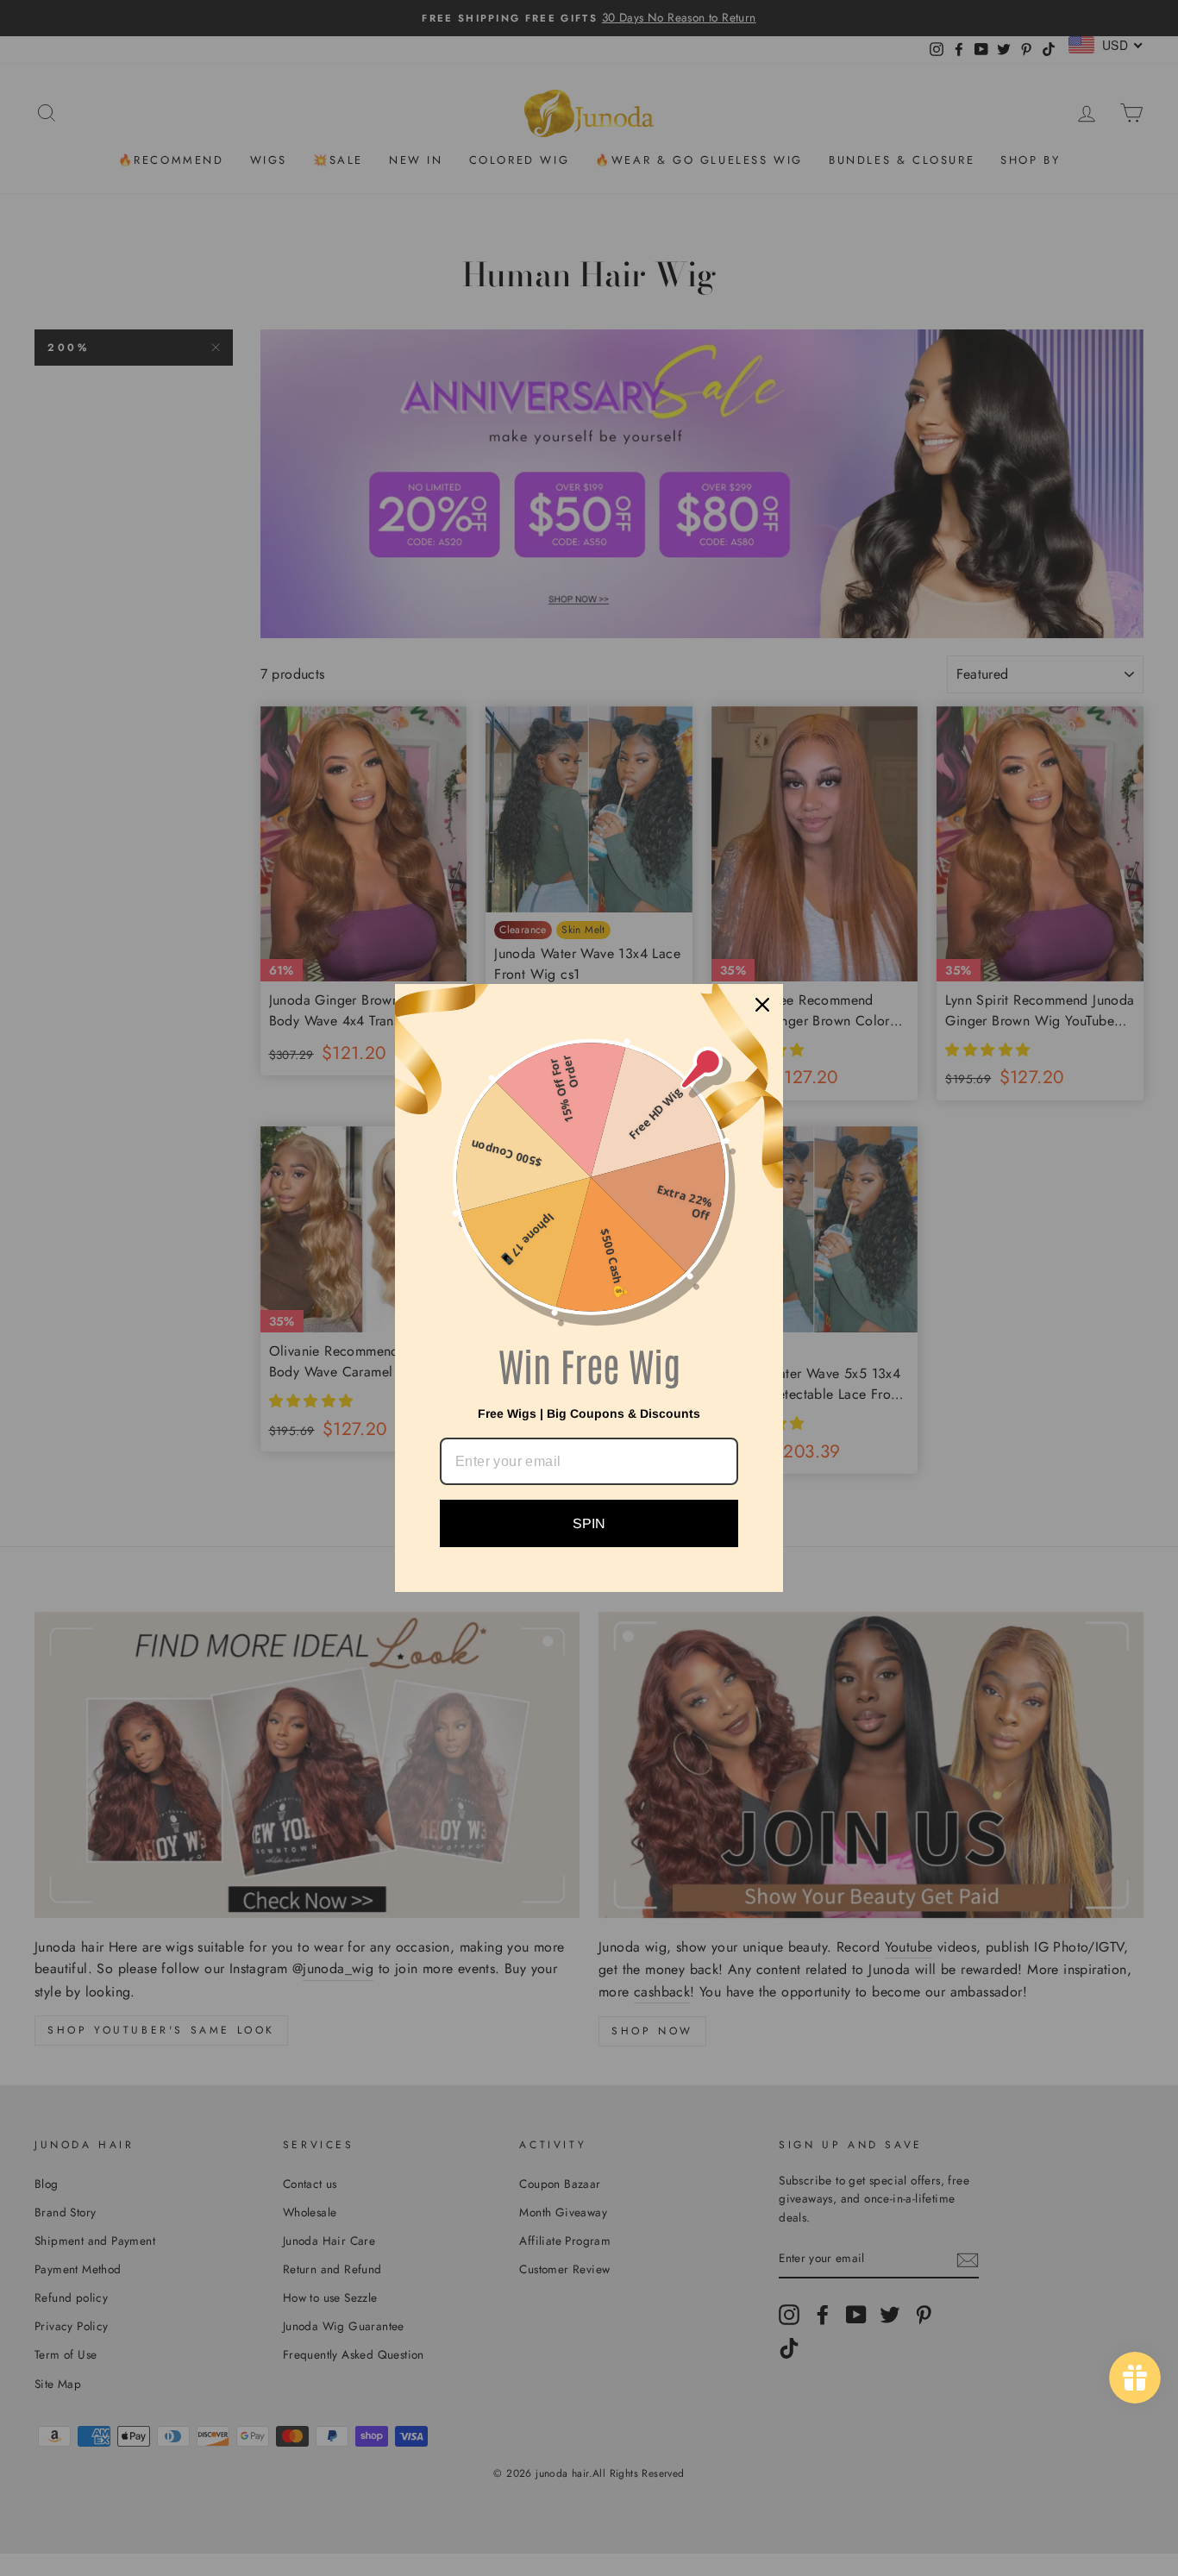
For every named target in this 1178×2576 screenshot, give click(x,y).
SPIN (589, 1523)
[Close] (762, 1005)
